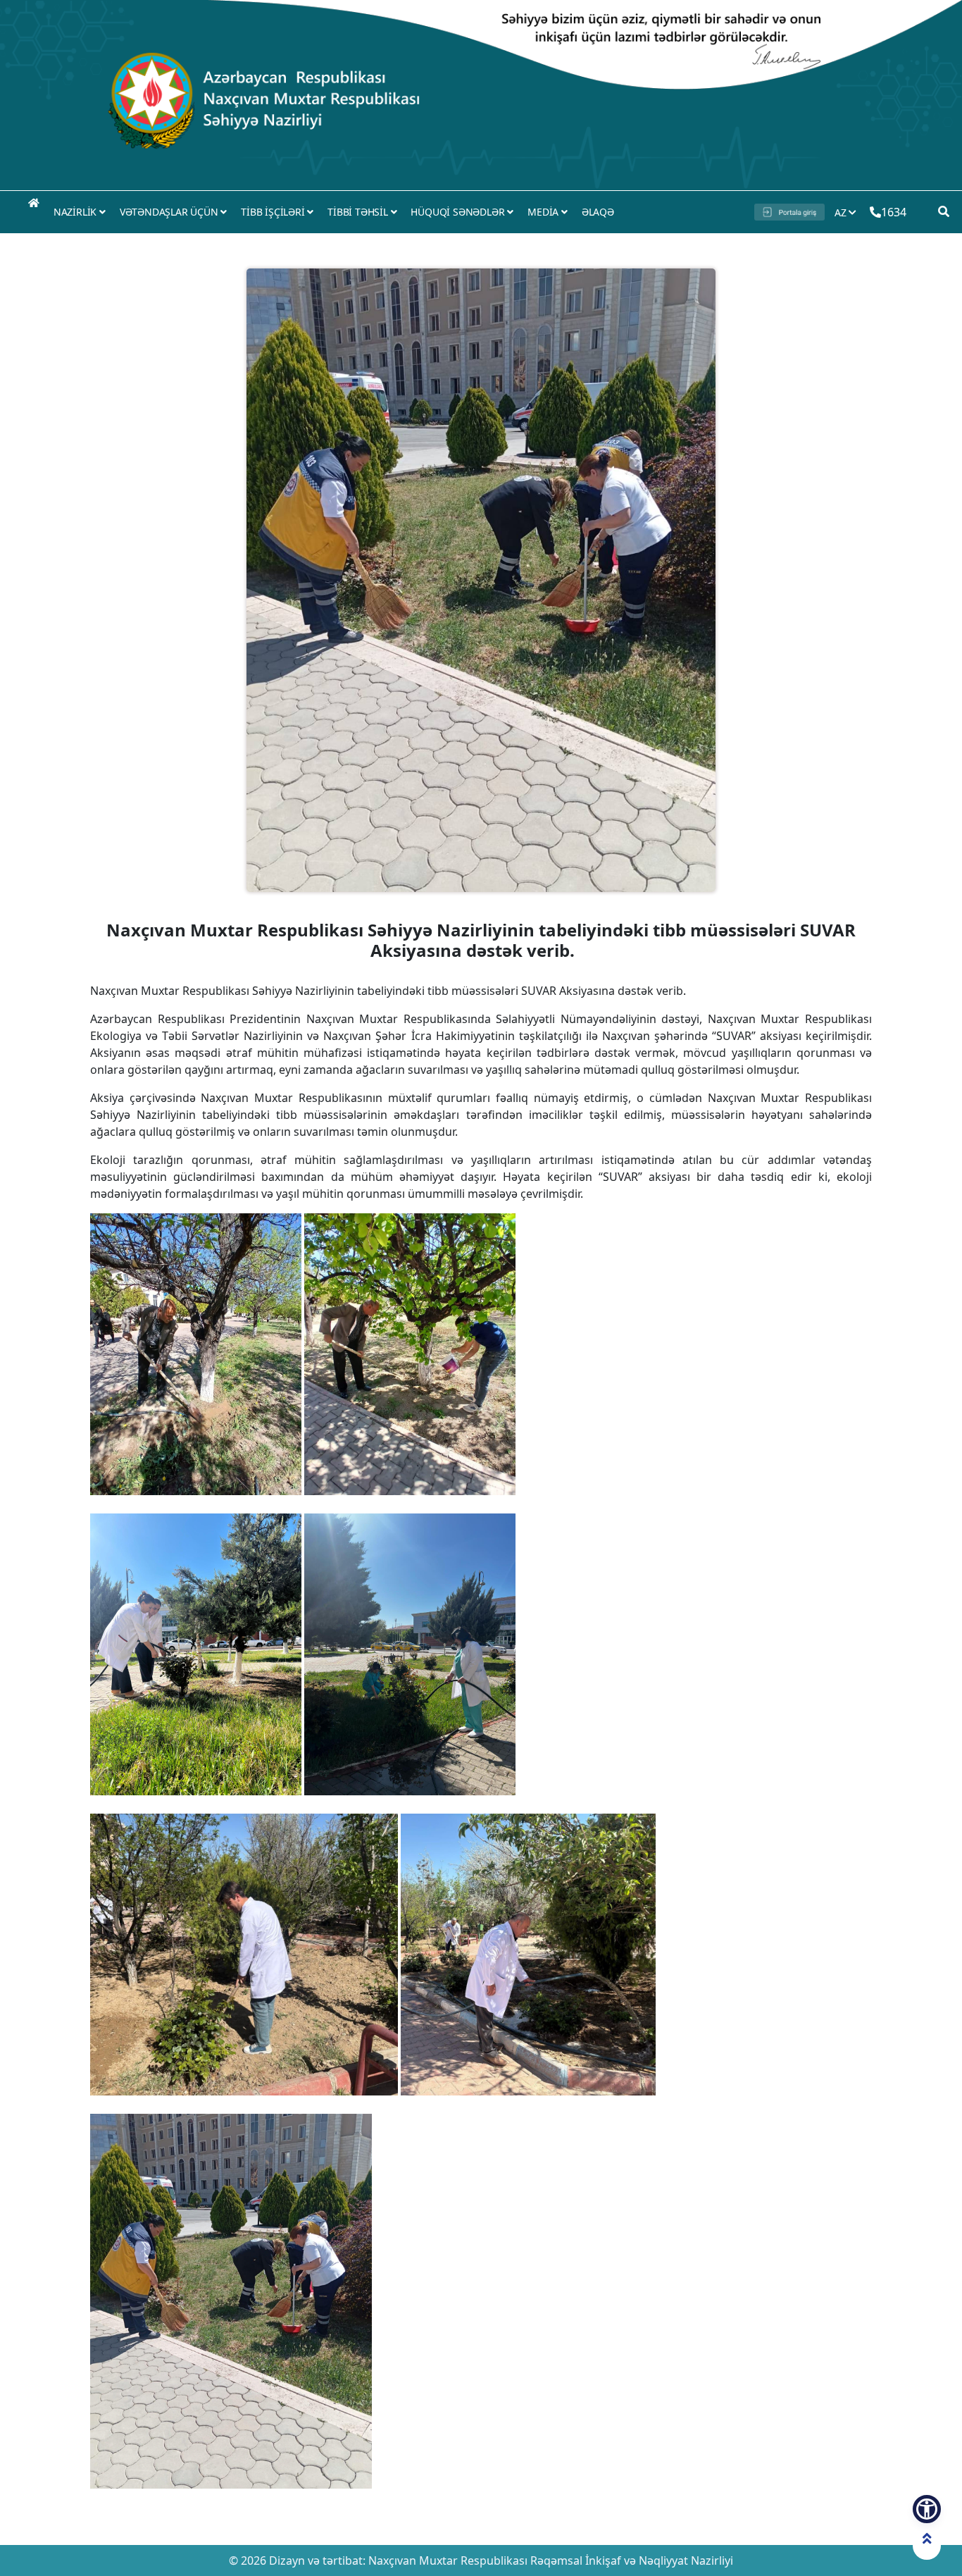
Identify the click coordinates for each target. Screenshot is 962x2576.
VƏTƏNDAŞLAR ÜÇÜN (170, 212)
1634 (893, 212)
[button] (927, 2509)
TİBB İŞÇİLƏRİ (274, 212)
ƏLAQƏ (598, 212)
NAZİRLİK (76, 212)
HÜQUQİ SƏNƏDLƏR (459, 212)
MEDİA (544, 212)
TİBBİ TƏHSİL (359, 212)
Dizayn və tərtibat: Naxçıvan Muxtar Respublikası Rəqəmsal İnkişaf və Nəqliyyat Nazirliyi (500, 2560)
